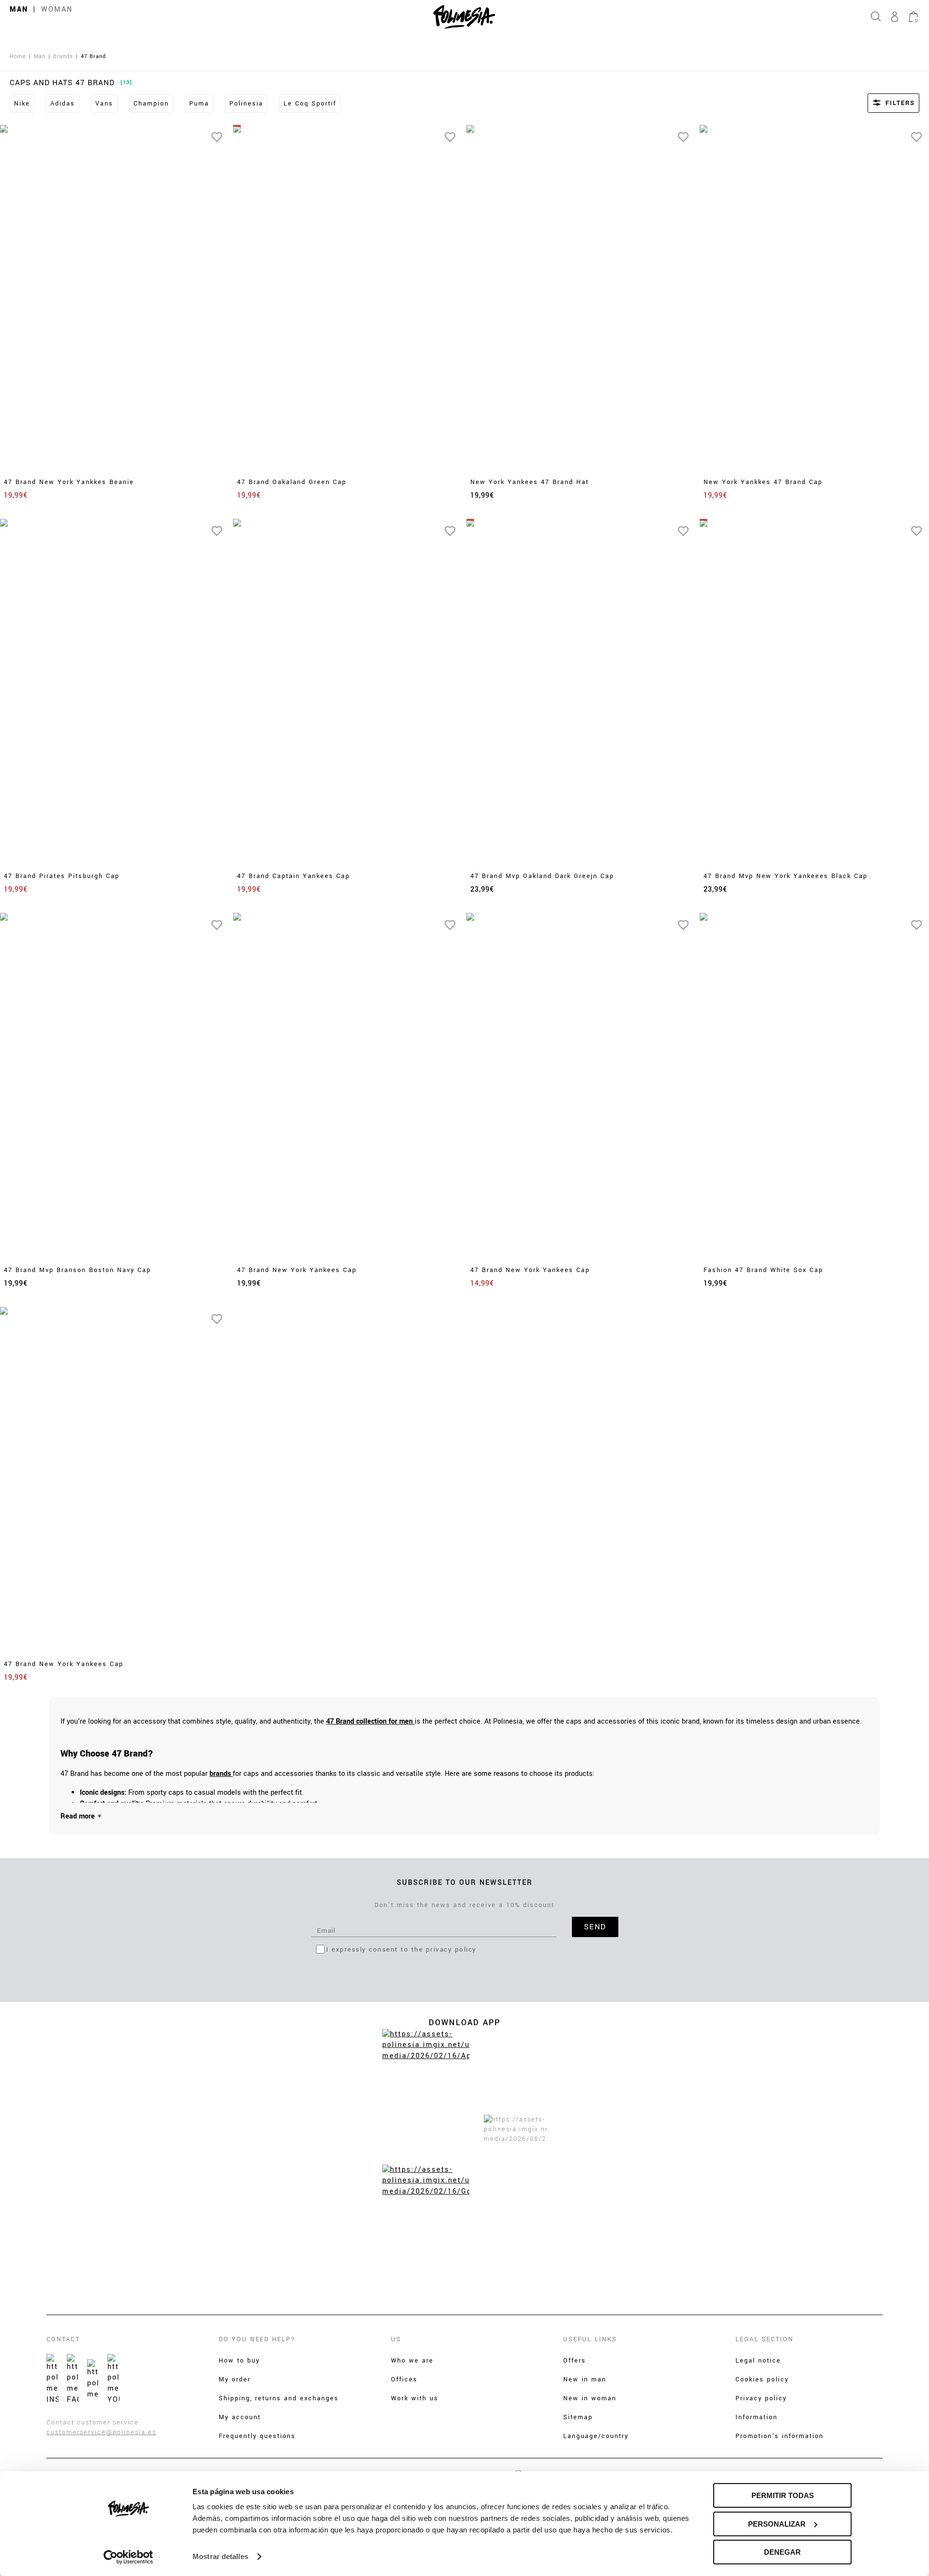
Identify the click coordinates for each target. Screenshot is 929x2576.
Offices (404, 2379)
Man (19, 9)
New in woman (590, 2398)
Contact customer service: (94, 2423)
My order (235, 2379)
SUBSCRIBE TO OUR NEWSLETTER (465, 1883)
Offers (575, 2361)
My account (240, 2417)
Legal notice (758, 2361)
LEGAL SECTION (764, 2339)
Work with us (415, 2398)
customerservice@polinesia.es (101, 2432)
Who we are (412, 2361)
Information (757, 2417)
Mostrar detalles (220, 2556)
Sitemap (578, 2417)
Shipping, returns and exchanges (279, 2398)
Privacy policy (761, 2398)
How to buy (239, 2361)
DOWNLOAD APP (464, 2023)
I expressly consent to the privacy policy (401, 1949)
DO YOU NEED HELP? (257, 2339)
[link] (370, 1721)
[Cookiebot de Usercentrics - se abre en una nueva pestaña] (128, 2557)
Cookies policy (762, 2379)
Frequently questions (257, 2436)
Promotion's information (779, 2436)
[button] (881, 103)
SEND (595, 1927)
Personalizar (777, 2524)
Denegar (782, 2552)
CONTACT (63, 2339)
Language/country (596, 2436)
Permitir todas (783, 2495)
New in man (585, 2379)
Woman (57, 9)
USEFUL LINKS (590, 2339)
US (396, 2339)
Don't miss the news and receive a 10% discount (464, 1905)
